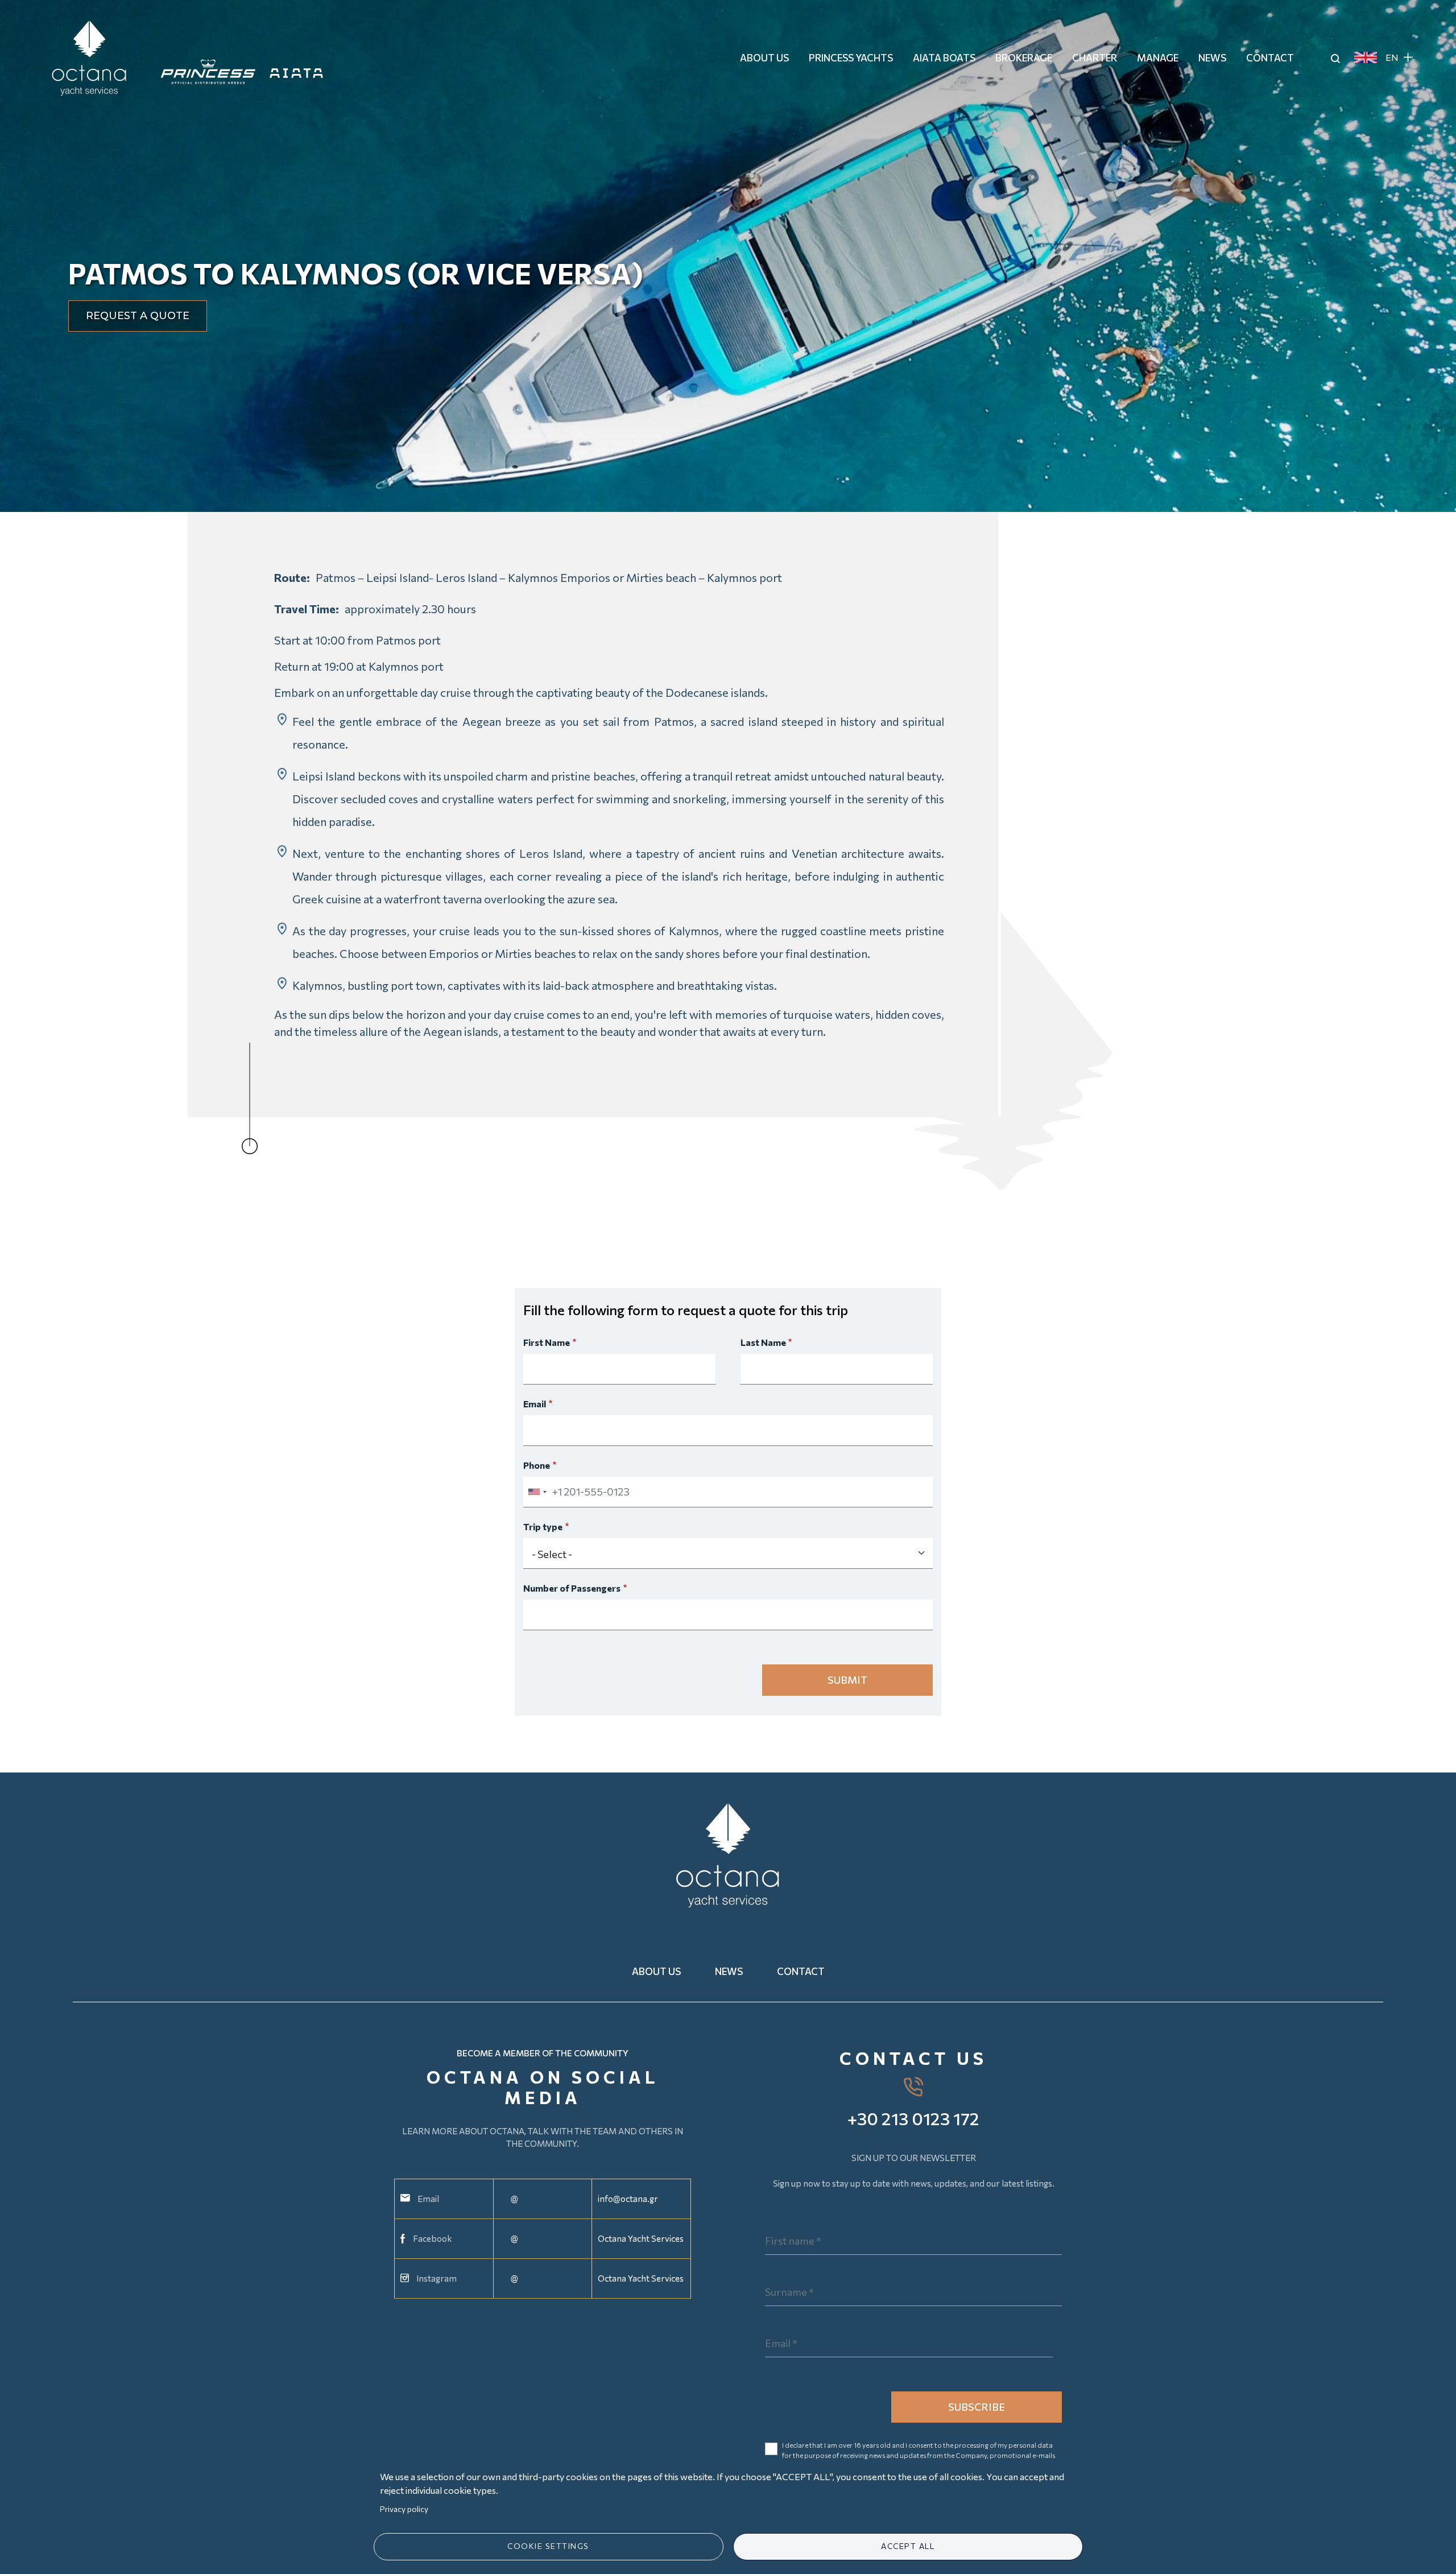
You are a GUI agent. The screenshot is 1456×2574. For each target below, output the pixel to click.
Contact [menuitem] (1270, 58)
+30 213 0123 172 (913, 2118)
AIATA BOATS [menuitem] (944, 58)
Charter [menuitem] (1095, 58)
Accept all (908, 2546)
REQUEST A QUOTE (138, 316)
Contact (801, 1971)
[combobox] (537, 1492)
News (729, 1971)
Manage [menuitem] (1158, 58)
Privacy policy (404, 2509)
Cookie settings (548, 2546)
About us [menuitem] (764, 58)
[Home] (94, 57)
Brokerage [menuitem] (1024, 58)
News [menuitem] (1212, 58)
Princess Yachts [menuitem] (851, 58)
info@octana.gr (628, 2199)
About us (656, 1971)
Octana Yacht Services (641, 2238)
